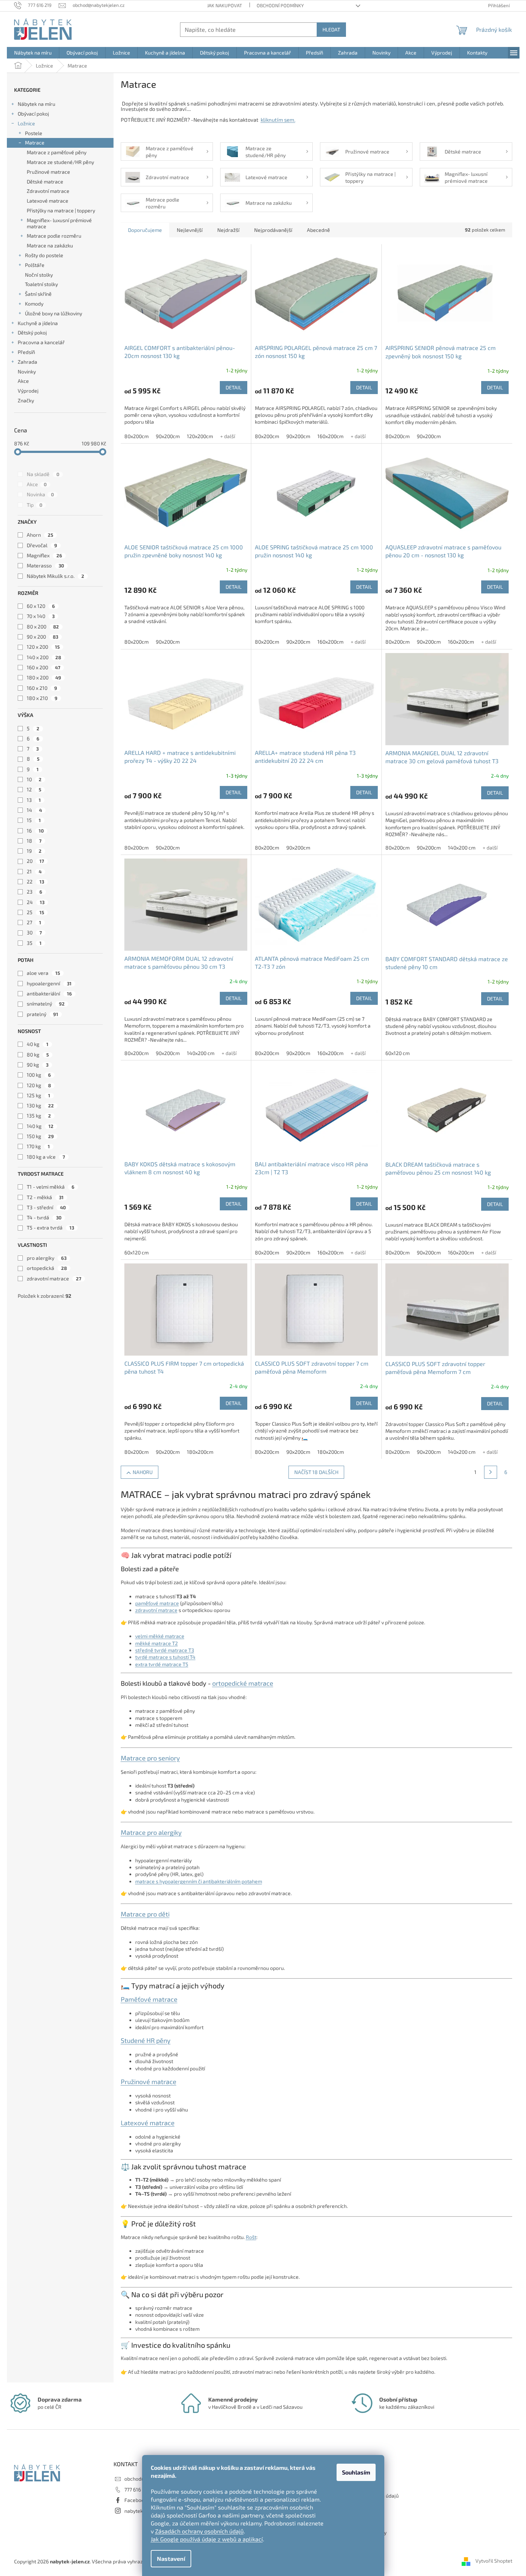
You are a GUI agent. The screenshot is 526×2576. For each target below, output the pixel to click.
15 (34, 820)
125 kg (39, 1095)
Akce (23, 381)
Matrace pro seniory (150, 1758)
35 (34, 943)
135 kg (39, 1116)
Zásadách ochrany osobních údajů (199, 2531)
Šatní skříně (38, 294)
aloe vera (43, 973)
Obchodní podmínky (280, 5)
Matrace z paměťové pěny (57, 152)
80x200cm (136, 436)
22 (35, 881)
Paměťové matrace (149, 1999)
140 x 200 (44, 657)
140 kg (40, 1126)
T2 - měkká (45, 1197)
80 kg (38, 1054)
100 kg (39, 1075)
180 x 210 (42, 698)
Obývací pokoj (33, 114)
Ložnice (26, 123)
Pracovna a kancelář (41, 342)
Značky (26, 400)
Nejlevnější (190, 230)
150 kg (40, 1136)
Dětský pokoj (32, 332)
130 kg (40, 1105)
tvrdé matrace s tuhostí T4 (165, 1657)
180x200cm (200, 1452)
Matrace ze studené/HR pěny (60, 162)
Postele (34, 133)
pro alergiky (47, 1258)
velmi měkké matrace (160, 1636)
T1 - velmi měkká (51, 1187)
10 (34, 779)
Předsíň (26, 352)
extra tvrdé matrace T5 (162, 1664)
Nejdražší (228, 230)
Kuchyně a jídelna (38, 323)
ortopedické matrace (243, 1683)
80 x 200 (43, 626)
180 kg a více (46, 1157)
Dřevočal (42, 545)
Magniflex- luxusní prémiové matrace (59, 223)
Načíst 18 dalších (316, 1472)
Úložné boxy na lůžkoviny (54, 313)
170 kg (38, 1146)
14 (34, 810)
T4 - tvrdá (44, 1217)
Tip (35, 505)
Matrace (35, 142)
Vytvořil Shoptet (494, 2561)
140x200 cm (462, 848)
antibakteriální (49, 993)
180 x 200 (44, 677)
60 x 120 (41, 606)
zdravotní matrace (54, 1278)
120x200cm (200, 436)
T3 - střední (46, 1207)
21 (34, 871)
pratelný (42, 1014)
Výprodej (28, 391)
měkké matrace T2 (157, 1643)
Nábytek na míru (37, 104)
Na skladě (43, 474)
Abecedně (318, 230)
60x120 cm (397, 1053)
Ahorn (40, 535)
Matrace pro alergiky (151, 1832)
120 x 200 (43, 647)
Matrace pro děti (145, 1914)
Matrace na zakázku (50, 245)
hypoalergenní (49, 983)
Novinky (27, 371)
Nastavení (171, 2558)
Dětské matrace (45, 181)
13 (34, 800)
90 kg (38, 1065)
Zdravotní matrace (48, 191)
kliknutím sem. (278, 120)
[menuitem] (33, 53)
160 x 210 (42, 688)
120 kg (39, 1085)
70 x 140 (41, 616)
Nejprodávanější (273, 230)
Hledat (331, 29)
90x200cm (168, 436)
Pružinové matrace (48, 172)
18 (34, 841)
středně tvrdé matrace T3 (165, 1650)
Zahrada (27, 362)
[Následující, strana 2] (491, 1472)
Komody (34, 304)
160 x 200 (44, 667)
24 (36, 902)
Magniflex (44, 555)
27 (34, 922)
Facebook (136, 2500)
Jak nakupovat (225, 5)
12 (34, 789)
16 (35, 831)
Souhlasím (356, 2472)
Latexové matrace (48, 201)
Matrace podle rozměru (54, 236)
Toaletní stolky (41, 284)
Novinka (40, 494)
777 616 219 (137, 2489)
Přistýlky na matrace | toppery (61, 210)
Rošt (251, 2237)
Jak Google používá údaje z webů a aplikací (207, 2539)
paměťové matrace (157, 1603)
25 (35, 912)
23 (35, 892)
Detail (234, 387)
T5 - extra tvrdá (50, 1228)
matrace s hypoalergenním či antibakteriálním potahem (199, 1881)
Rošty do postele (44, 255)
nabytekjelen (139, 2511)
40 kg (38, 1044)
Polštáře (35, 265)
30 (34, 932)
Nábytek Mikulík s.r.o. (55, 576)
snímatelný (46, 1004)
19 (34, 851)
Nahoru (143, 1472)
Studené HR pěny (146, 2040)
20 (35, 861)
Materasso (45, 565)
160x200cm (330, 436)
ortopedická (47, 1268)
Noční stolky (39, 275)
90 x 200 (42, 637)
